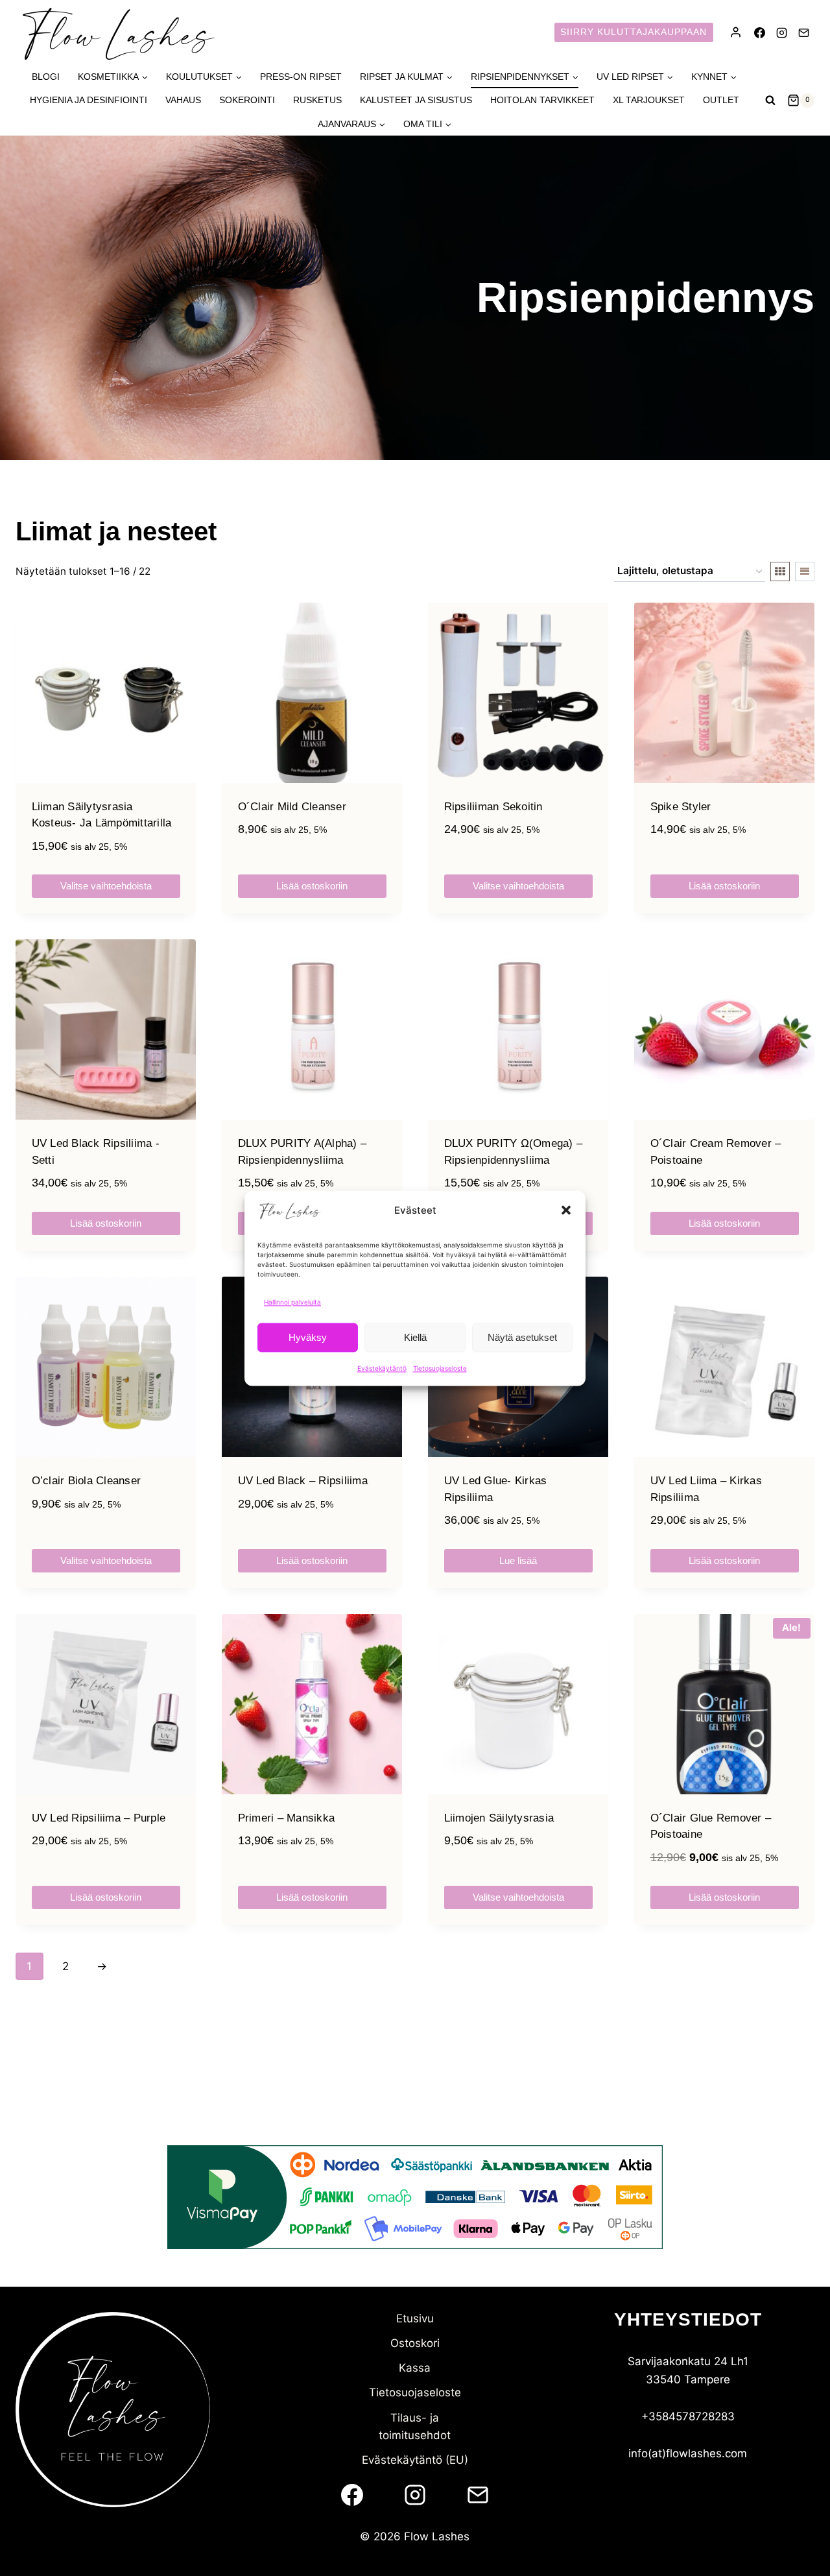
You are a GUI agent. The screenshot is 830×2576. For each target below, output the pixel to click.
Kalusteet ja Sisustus (416, 100)
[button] (566, 1210)
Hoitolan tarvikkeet (542, 100)
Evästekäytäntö (382, 1368)
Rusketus (317, 100)
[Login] (736, 32)
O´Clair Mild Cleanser (292, 807)
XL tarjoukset (649, 100)
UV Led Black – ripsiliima (303, 1481)
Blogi (46, 77)
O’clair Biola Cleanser (87, 1481)
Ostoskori (415, 2343)
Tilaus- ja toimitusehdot (415, 2426)
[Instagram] (781, 32)
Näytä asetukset (522, 1337)
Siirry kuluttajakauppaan (634, 32)
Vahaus (183, 100)
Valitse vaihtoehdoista (106, 886)
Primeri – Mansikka (287, 1818)
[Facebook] (759, 32)
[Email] (803, 32)
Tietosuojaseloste (440, 1368)
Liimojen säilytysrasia (499, 1818)
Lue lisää (518, 1560)
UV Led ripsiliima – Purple (99, 1818)
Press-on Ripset (301, 77)
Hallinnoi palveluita (292, 1302)
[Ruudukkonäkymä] (780, 572)
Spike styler (681, 807)
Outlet (721, 100)
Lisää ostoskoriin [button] (312, 886)
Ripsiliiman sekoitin (493, 807)
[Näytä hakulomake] (770, 101)
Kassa (415, 2368)
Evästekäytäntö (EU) (415, 2460)
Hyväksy (308, 1337)
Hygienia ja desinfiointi (89, 100)
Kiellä (415, 1337)
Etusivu (415, 2318)
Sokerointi (247, 100)
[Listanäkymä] (805, 572)
